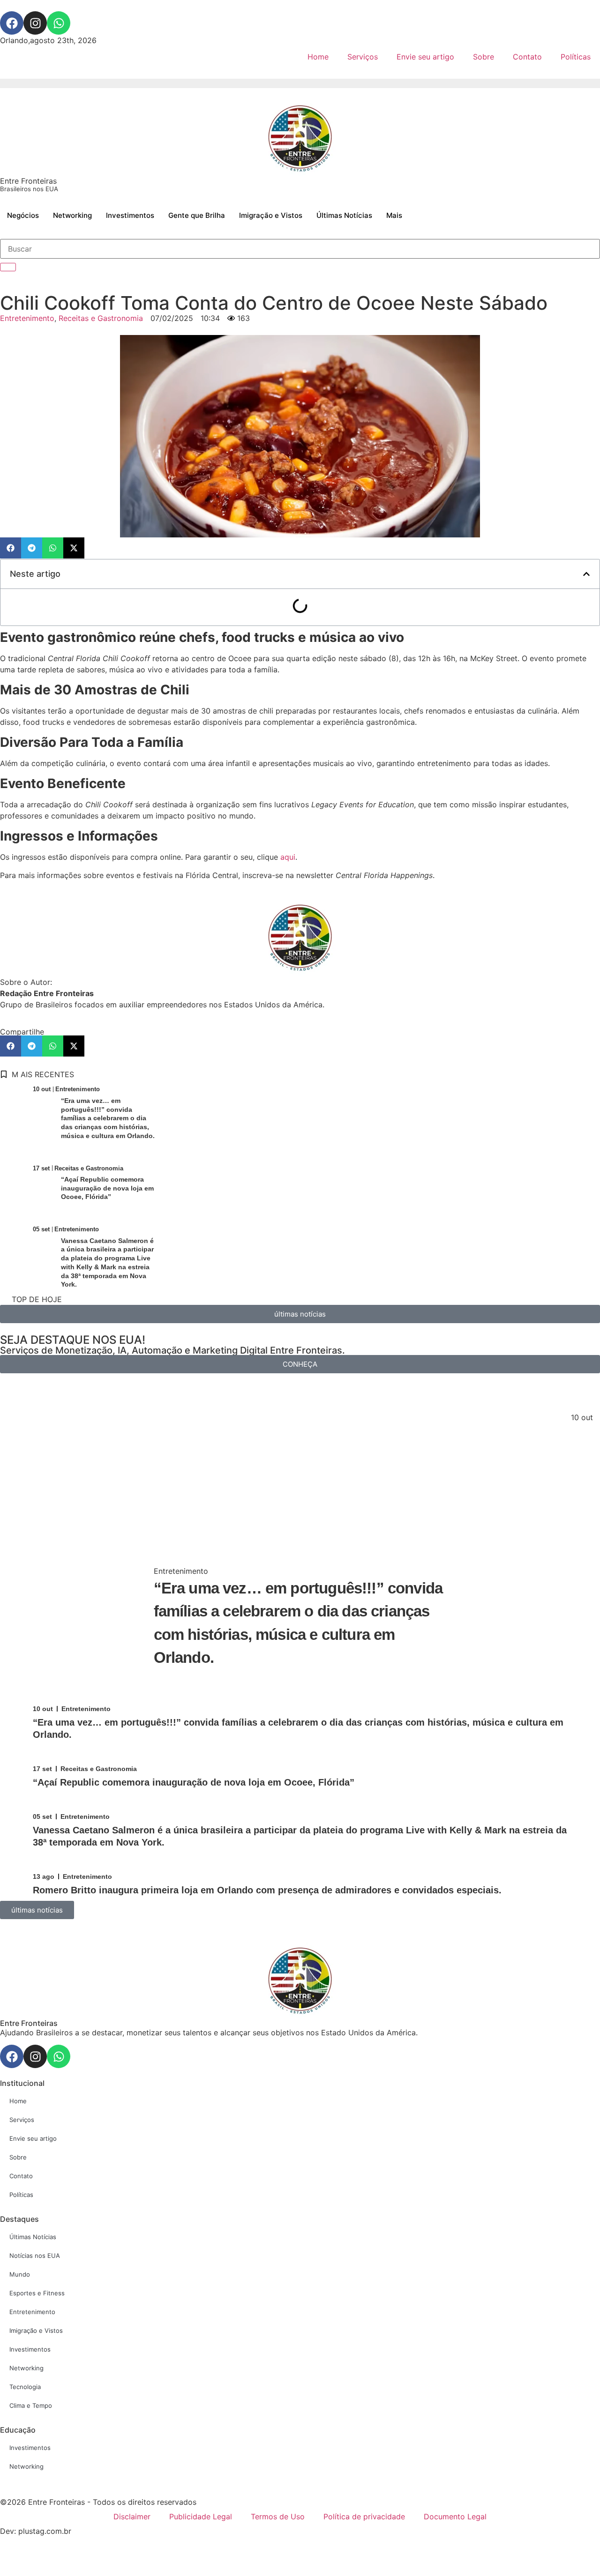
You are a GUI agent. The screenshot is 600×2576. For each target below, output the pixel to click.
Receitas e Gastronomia (101, 318)
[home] (300, 138)
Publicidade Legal (201, 2516)
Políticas (576, 57)
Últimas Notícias (344, 215)
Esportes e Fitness (37, 2293)
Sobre (484, 57)
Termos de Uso (278, 2516)
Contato (527, 57)
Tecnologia (25, 2387)
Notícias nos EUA (35, 2256)
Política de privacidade (364, 2516)
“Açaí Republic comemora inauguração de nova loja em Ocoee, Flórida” (107, 1188)
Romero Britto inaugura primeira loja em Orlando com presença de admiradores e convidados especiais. (267, 1890)
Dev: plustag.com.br (36, 2531)
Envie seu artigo (425, 57)
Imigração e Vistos (271, 215)
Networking (72, 215)
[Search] (8, 267)
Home (318, 57)
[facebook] (12, 23)
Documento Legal (455, 2516)
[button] (11, 548)
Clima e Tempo (31, 2405)
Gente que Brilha (197, 215)
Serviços (363, 57)
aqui (288, 857)
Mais (394, 215)
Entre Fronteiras (29, 184)
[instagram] (35, 23)
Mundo (20, 2274)
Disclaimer (132, 2516)
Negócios (23, 215)
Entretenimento (27, 318)
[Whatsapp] (59, 23)
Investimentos (130, 215)
